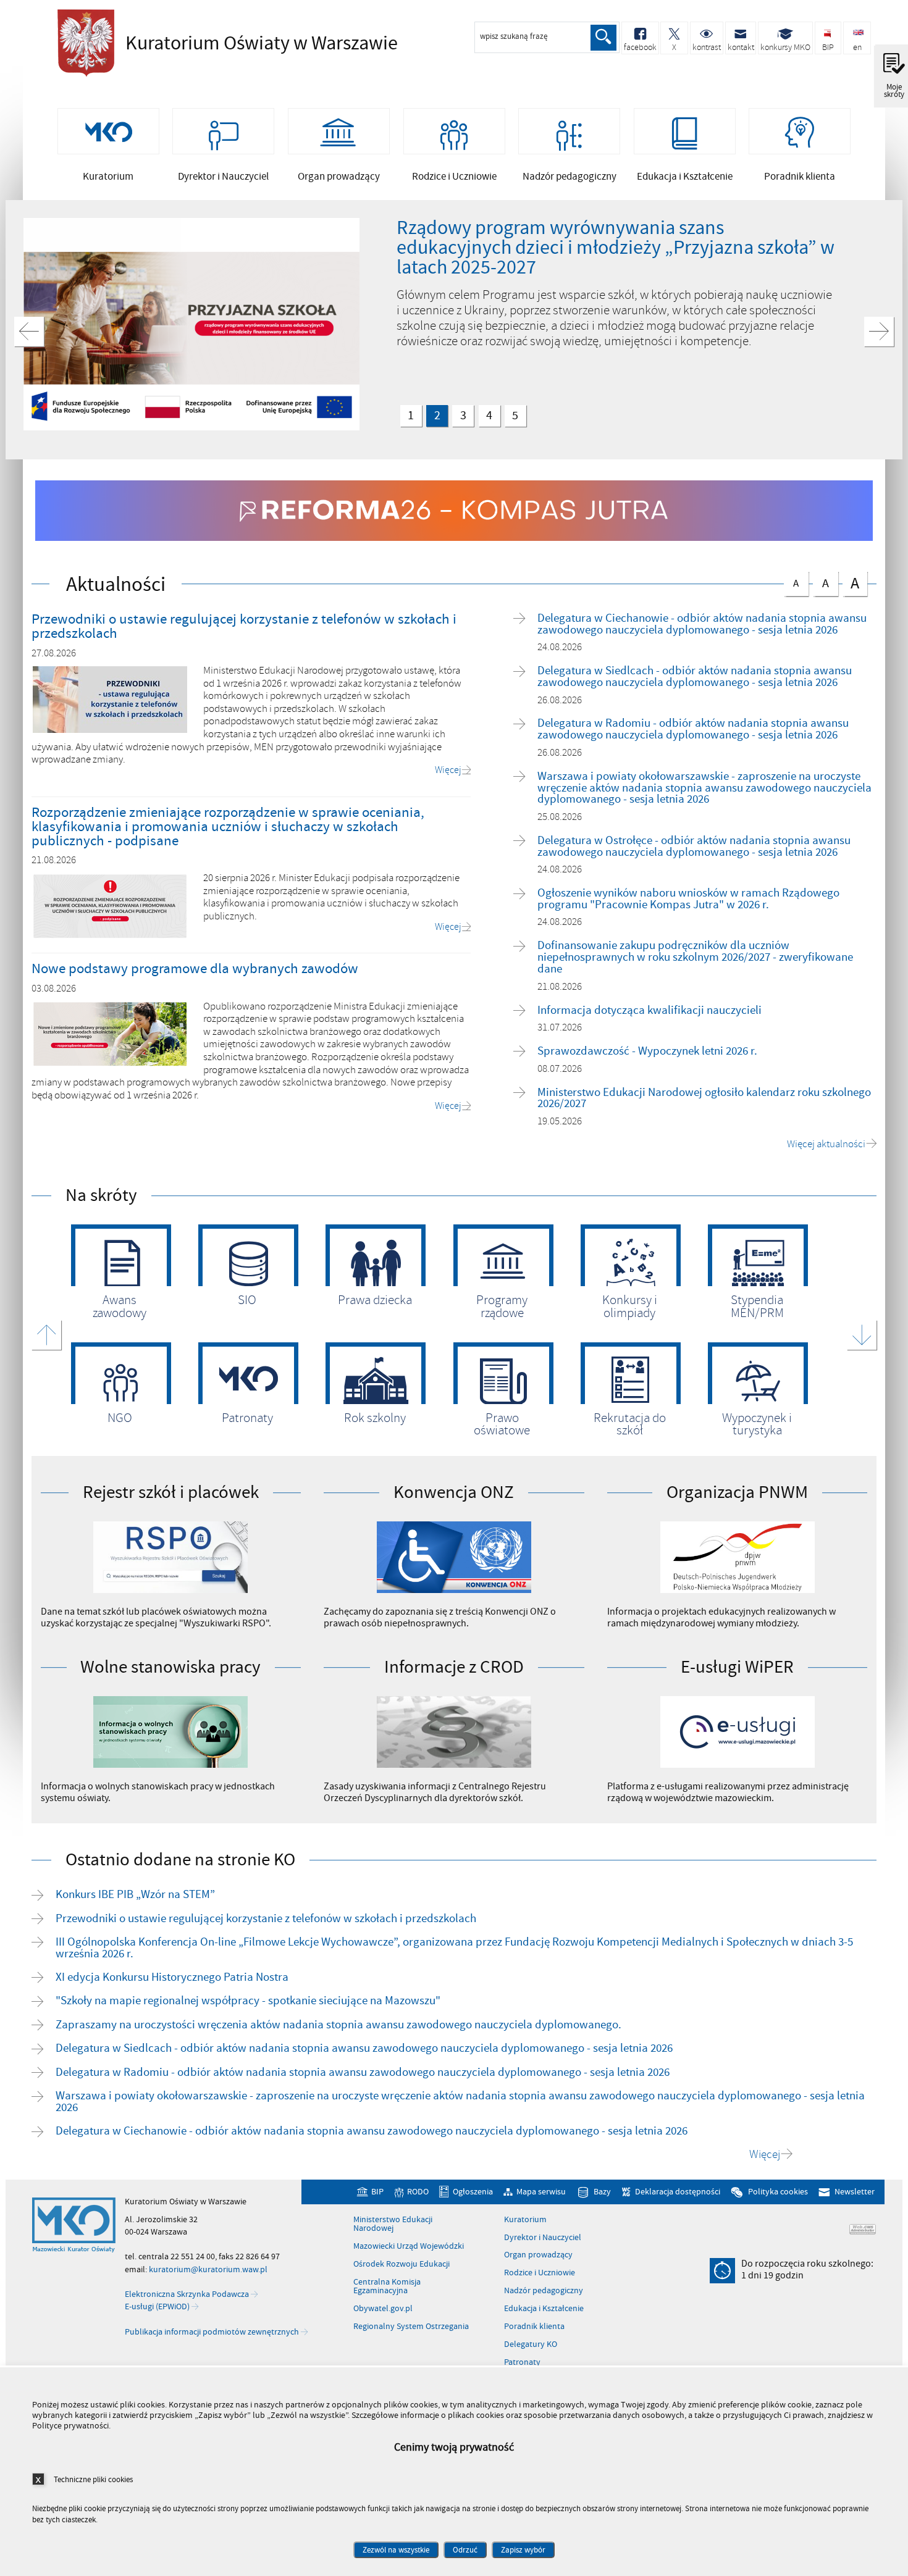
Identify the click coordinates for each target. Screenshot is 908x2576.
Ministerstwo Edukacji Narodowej (393, 2224)
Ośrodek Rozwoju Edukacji (401, 2264)
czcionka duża (851, 583)
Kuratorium (525, 2220)
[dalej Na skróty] (862, 1335)
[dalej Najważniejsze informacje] (879, 332)
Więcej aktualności (826, 1144)
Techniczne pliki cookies (93, 2479)
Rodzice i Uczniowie (540, 2273)
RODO (418, 2192)
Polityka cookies (778, 2192)
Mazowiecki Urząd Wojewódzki (409, 2246)
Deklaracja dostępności (677, 2192)
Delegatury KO (531, 2344)
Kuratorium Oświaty (224, 43)
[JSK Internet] (863, 2229)
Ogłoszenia (473, 2192)
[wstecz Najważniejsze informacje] (29, 332)
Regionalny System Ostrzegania (411, 2327)
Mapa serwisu (541, 2192)
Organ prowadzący (538, 2255)
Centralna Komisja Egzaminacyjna (387, 2287)
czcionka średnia (821, 581)
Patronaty (522, 2362)
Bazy (602, 2192)
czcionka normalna (792, 581)
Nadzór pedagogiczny (544, 2291)
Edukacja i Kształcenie (544, 2309)
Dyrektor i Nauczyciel (543, 2238)
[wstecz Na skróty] (46, 1335)
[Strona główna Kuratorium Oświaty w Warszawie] (74, 2225)
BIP (377, 2192)
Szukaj (603, 38)
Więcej (765, 2155)
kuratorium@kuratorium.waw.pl (208, 2269)
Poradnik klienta (534, 2327)
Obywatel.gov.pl (383, 2309)
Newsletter (854, 2192)
